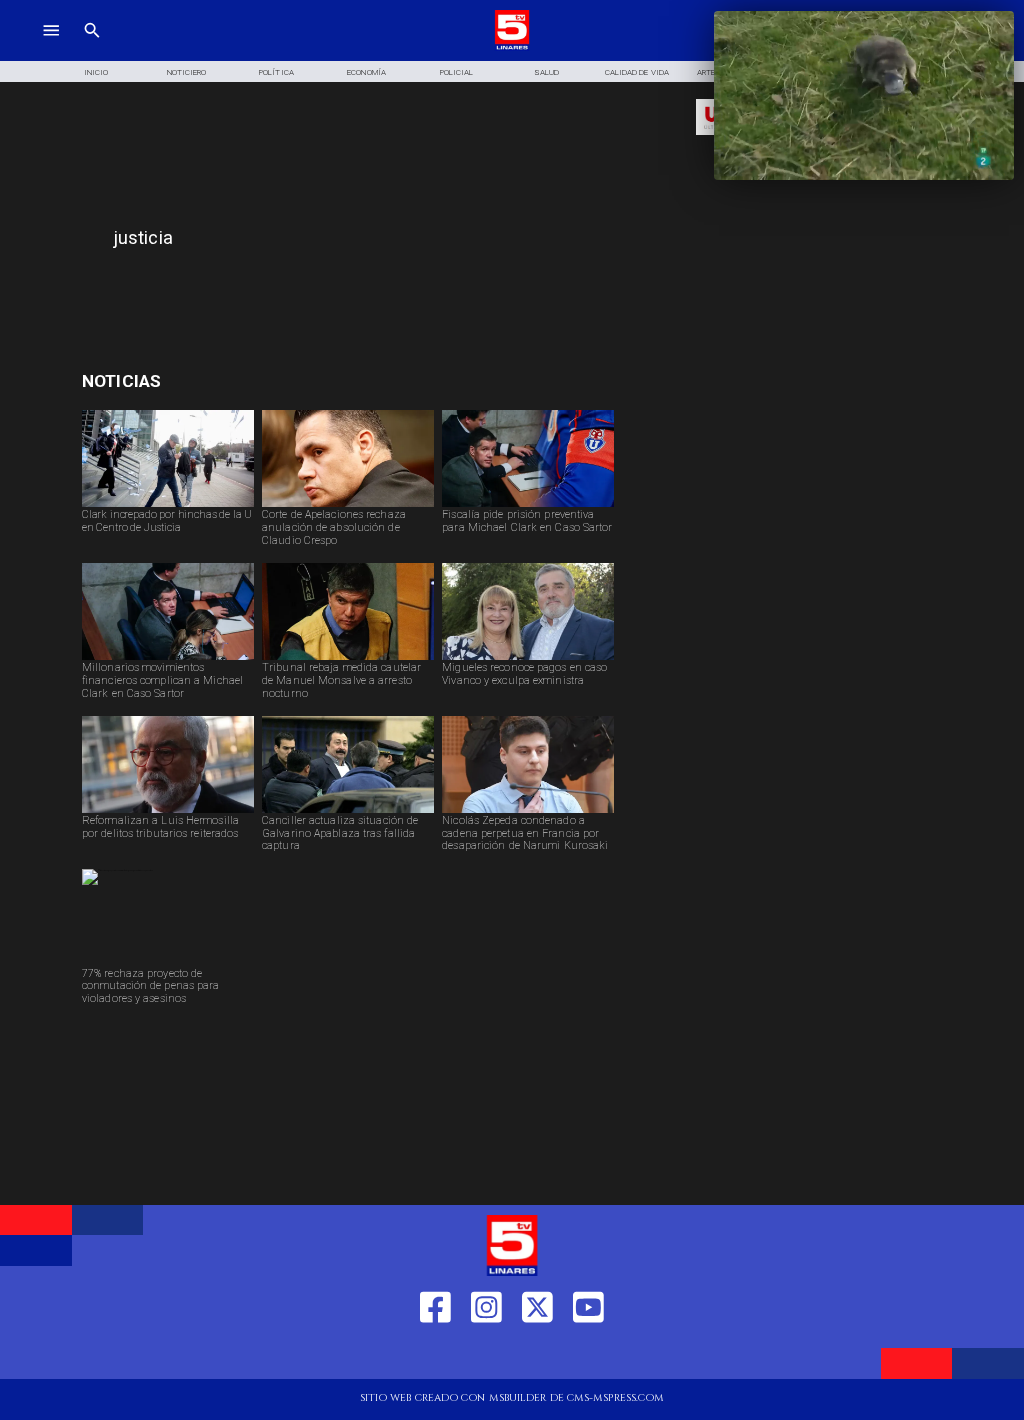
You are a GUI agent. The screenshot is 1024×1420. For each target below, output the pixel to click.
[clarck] (168, 506)
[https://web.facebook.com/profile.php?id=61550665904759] (435, 1354)
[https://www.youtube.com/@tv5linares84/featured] (588, 1354)
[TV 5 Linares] (92, 47)
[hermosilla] (168, 812)
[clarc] (528, 506)
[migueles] (528, 659)
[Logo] (512, 47)
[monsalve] (348, 659)
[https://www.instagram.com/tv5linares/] (486, 1354)
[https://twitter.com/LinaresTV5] (537, 1354)
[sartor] (168, 659)
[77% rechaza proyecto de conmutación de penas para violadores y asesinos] (117, 870)
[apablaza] (348, 812)
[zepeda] (528, 812)
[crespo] (348, 506)
